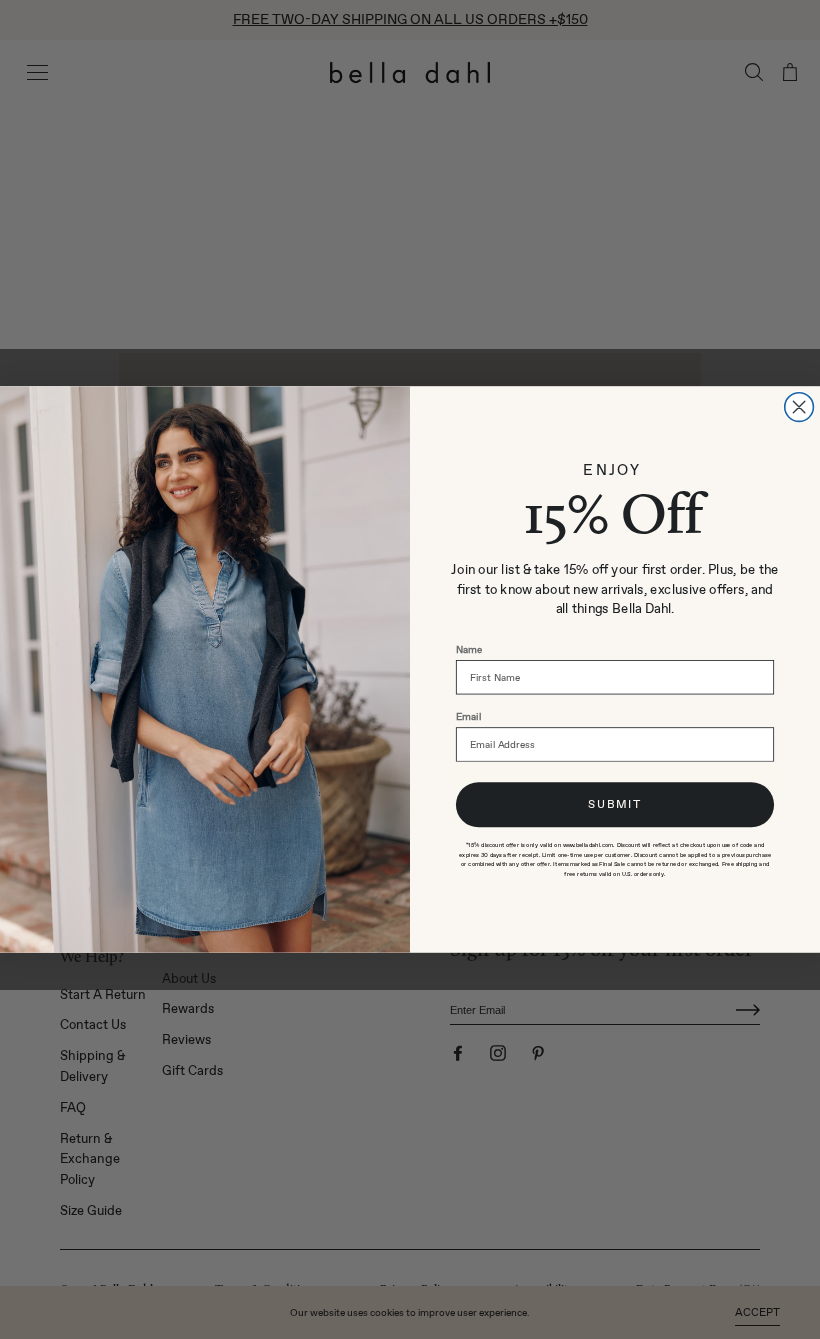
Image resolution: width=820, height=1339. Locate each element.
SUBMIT (615, 804)
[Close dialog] (799, 407)
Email (468, 716)
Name (469, 649)
